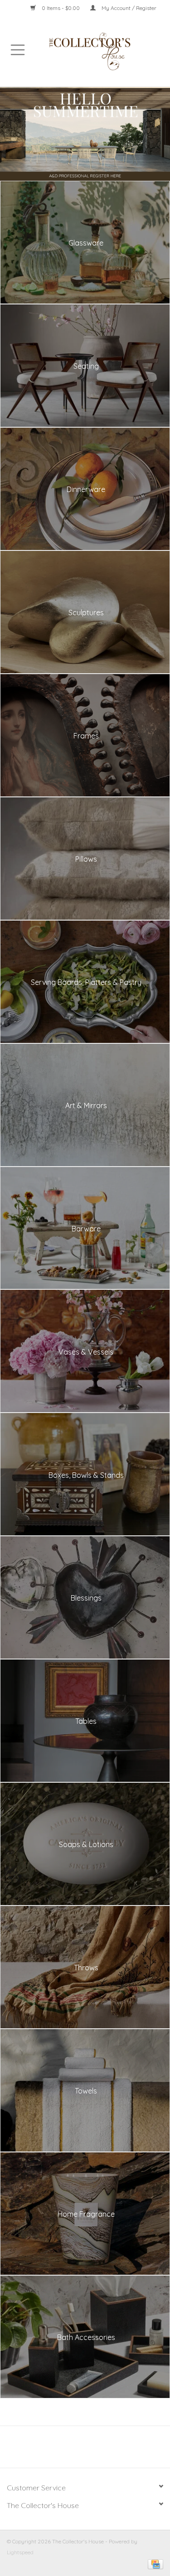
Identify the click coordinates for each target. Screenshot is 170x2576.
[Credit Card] (154, 2564)
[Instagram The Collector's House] (90, 2450)
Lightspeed (20, 2552)
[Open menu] (18, 49)
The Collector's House (43, 2505)
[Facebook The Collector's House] (80, 2450)
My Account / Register (128, 8)
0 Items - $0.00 (61, 8)
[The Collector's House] (103, 51)
